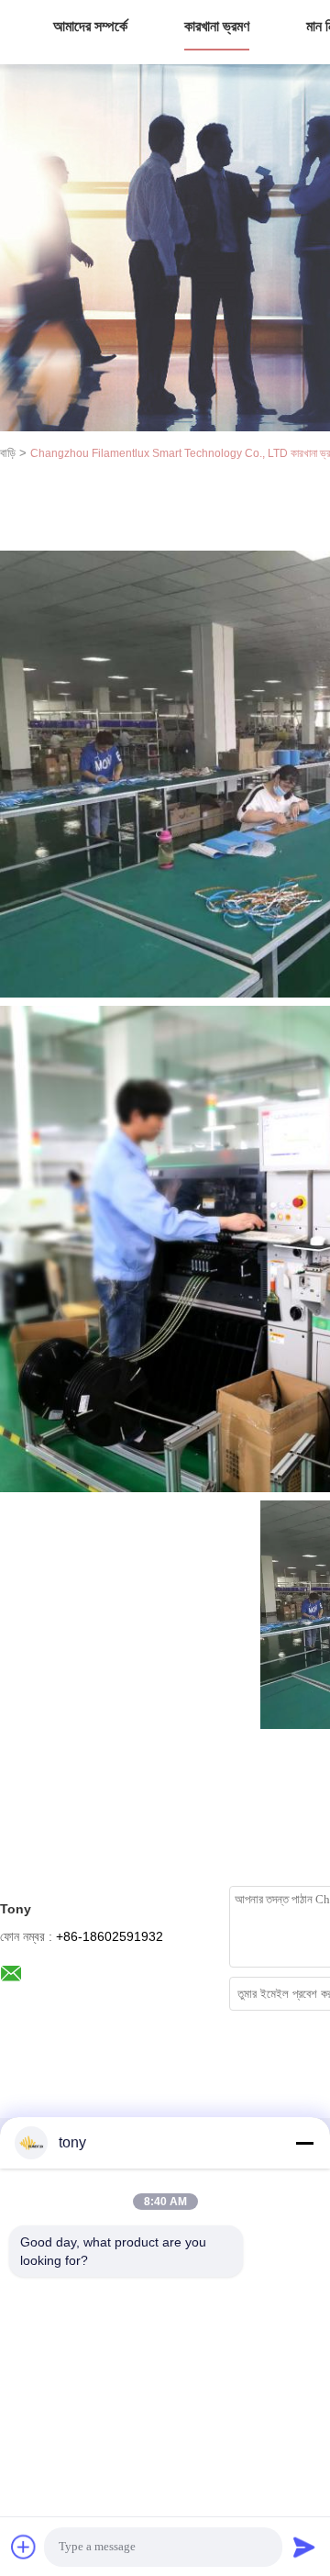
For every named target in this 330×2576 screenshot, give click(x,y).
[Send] (304, 2547)
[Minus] (304, 2143)
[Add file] (24, 2547)
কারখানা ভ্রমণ (217, 26)
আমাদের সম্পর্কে (90, 26)
